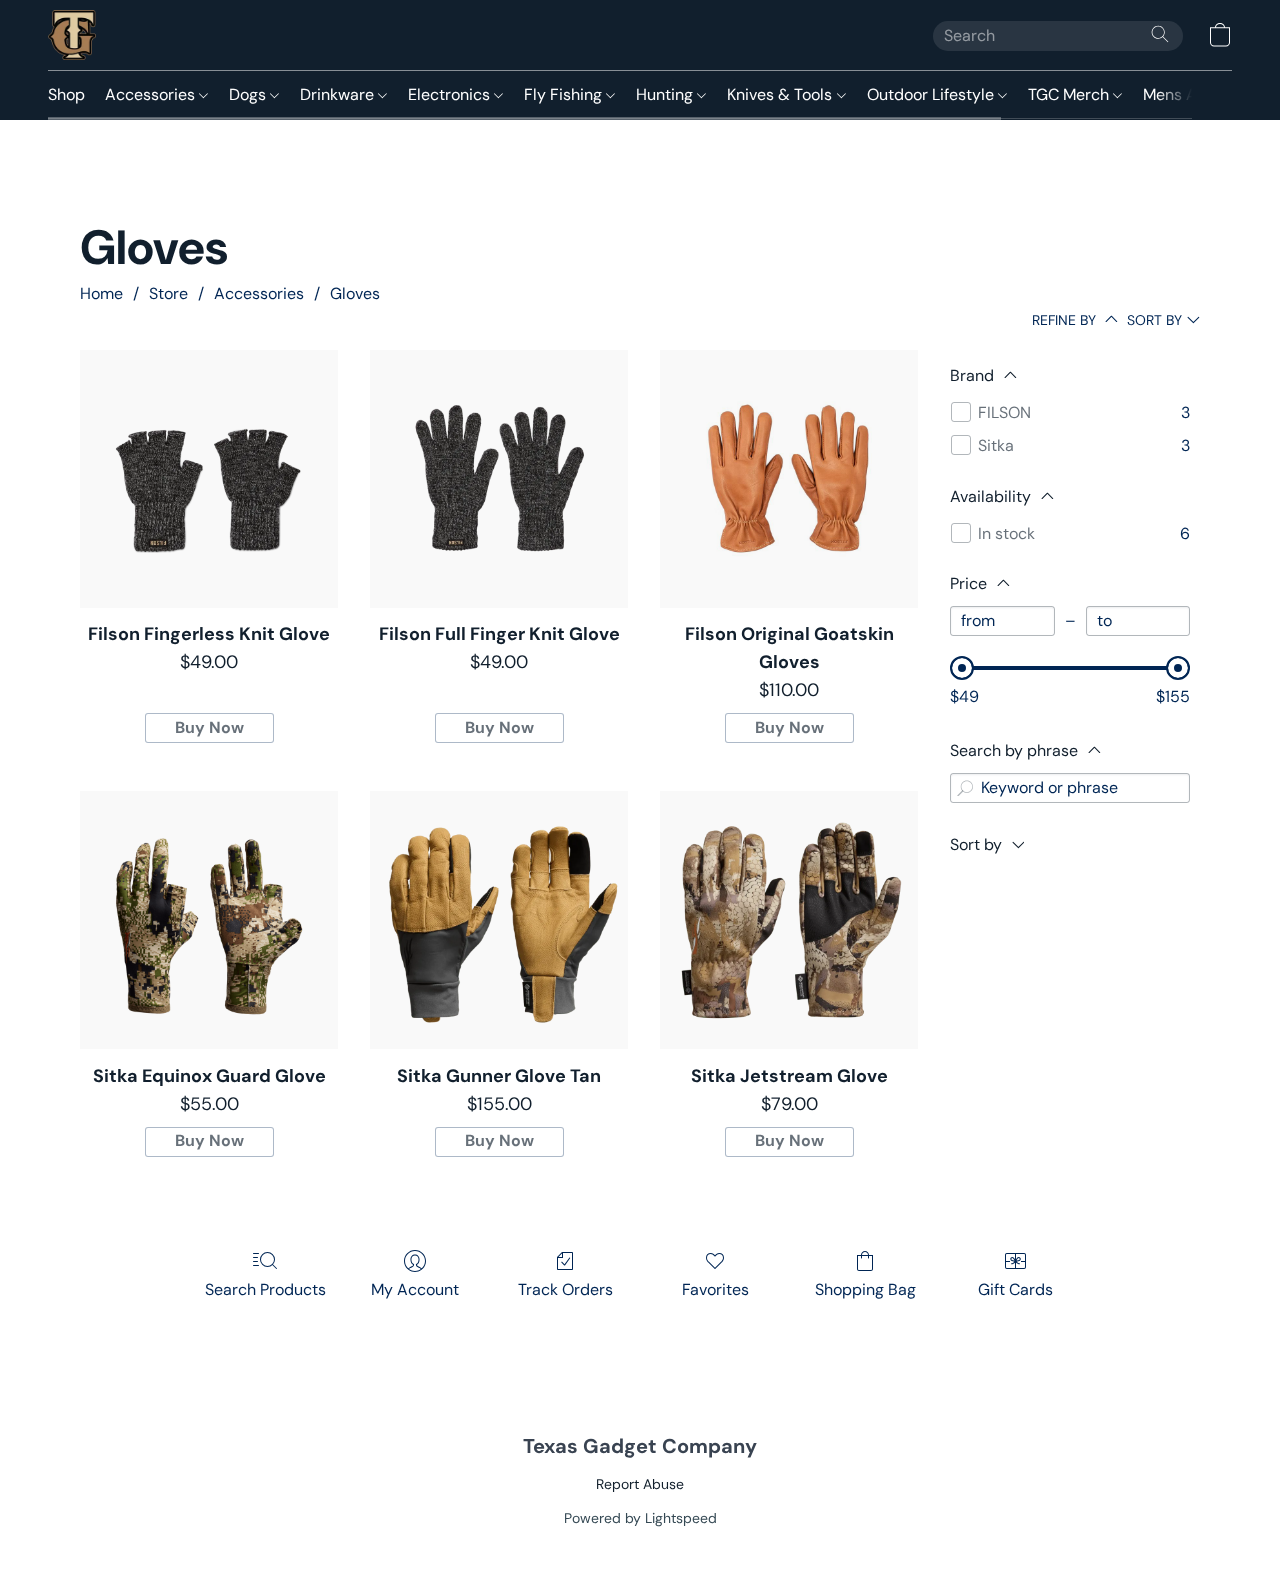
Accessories (152, 94)
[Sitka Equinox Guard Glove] (209, 920)
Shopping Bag (865, 1289)
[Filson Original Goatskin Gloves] (789, 479)
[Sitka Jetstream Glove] (789, 920)
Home (101, 293)
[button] (72, 35)
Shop (66, 94)
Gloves (355, 293)
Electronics (451, 94)
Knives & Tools (781, 94)
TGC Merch (1070, 94)
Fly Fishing (565, 94)
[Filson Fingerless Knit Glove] (209, 479)
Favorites (715, 1289)
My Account (415, 1289)
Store (168, 293)
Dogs (249, 94)
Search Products (265, 1289)
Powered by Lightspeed (640, 1518)
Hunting (666, 94)
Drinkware (339, 94)
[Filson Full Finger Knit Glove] (499, 479)
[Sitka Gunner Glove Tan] (499, 920)
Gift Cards (1015, 1289)
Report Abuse (640, 1484)
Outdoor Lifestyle (932, 94)
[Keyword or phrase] (965, 788)
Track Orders (565, 1289)
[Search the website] (1160, 34)
